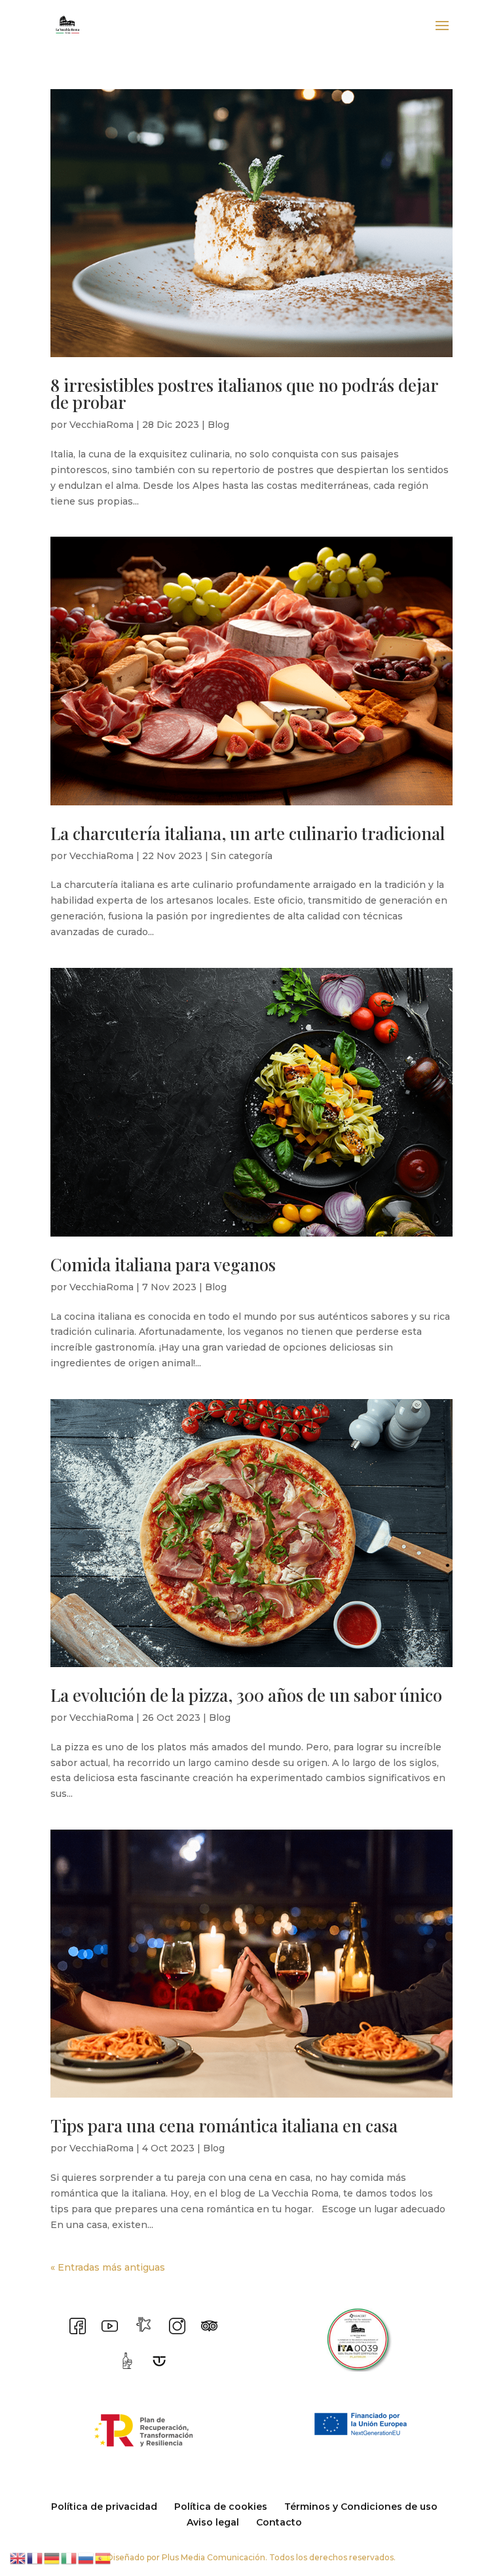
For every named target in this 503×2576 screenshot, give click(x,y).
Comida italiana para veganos (163, 1264)
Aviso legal (213, 2522)
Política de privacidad (104, 2507)
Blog (218, 425)
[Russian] (86, 2558)
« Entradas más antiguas (108, 2267)
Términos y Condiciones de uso (361, 2507)
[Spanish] (103, 2558)
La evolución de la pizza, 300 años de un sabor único (246, 1695)
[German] (52, 2558)
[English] (18, 2558)
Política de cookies (221, 2507)
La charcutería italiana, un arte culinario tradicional (248, 833)
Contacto (279, 2522)
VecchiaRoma (102, 425)
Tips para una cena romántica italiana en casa (224, 2125)
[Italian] (69, 2558)
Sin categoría (242, 856)
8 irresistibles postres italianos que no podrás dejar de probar (244, 394)
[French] (35, 2558)
